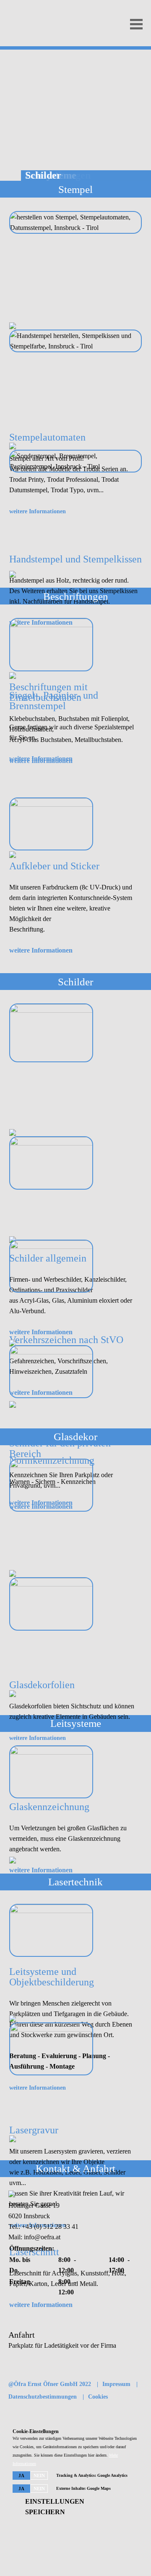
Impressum (116, 2384)
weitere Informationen (41, 761)
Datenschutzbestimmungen (43, 2397)
